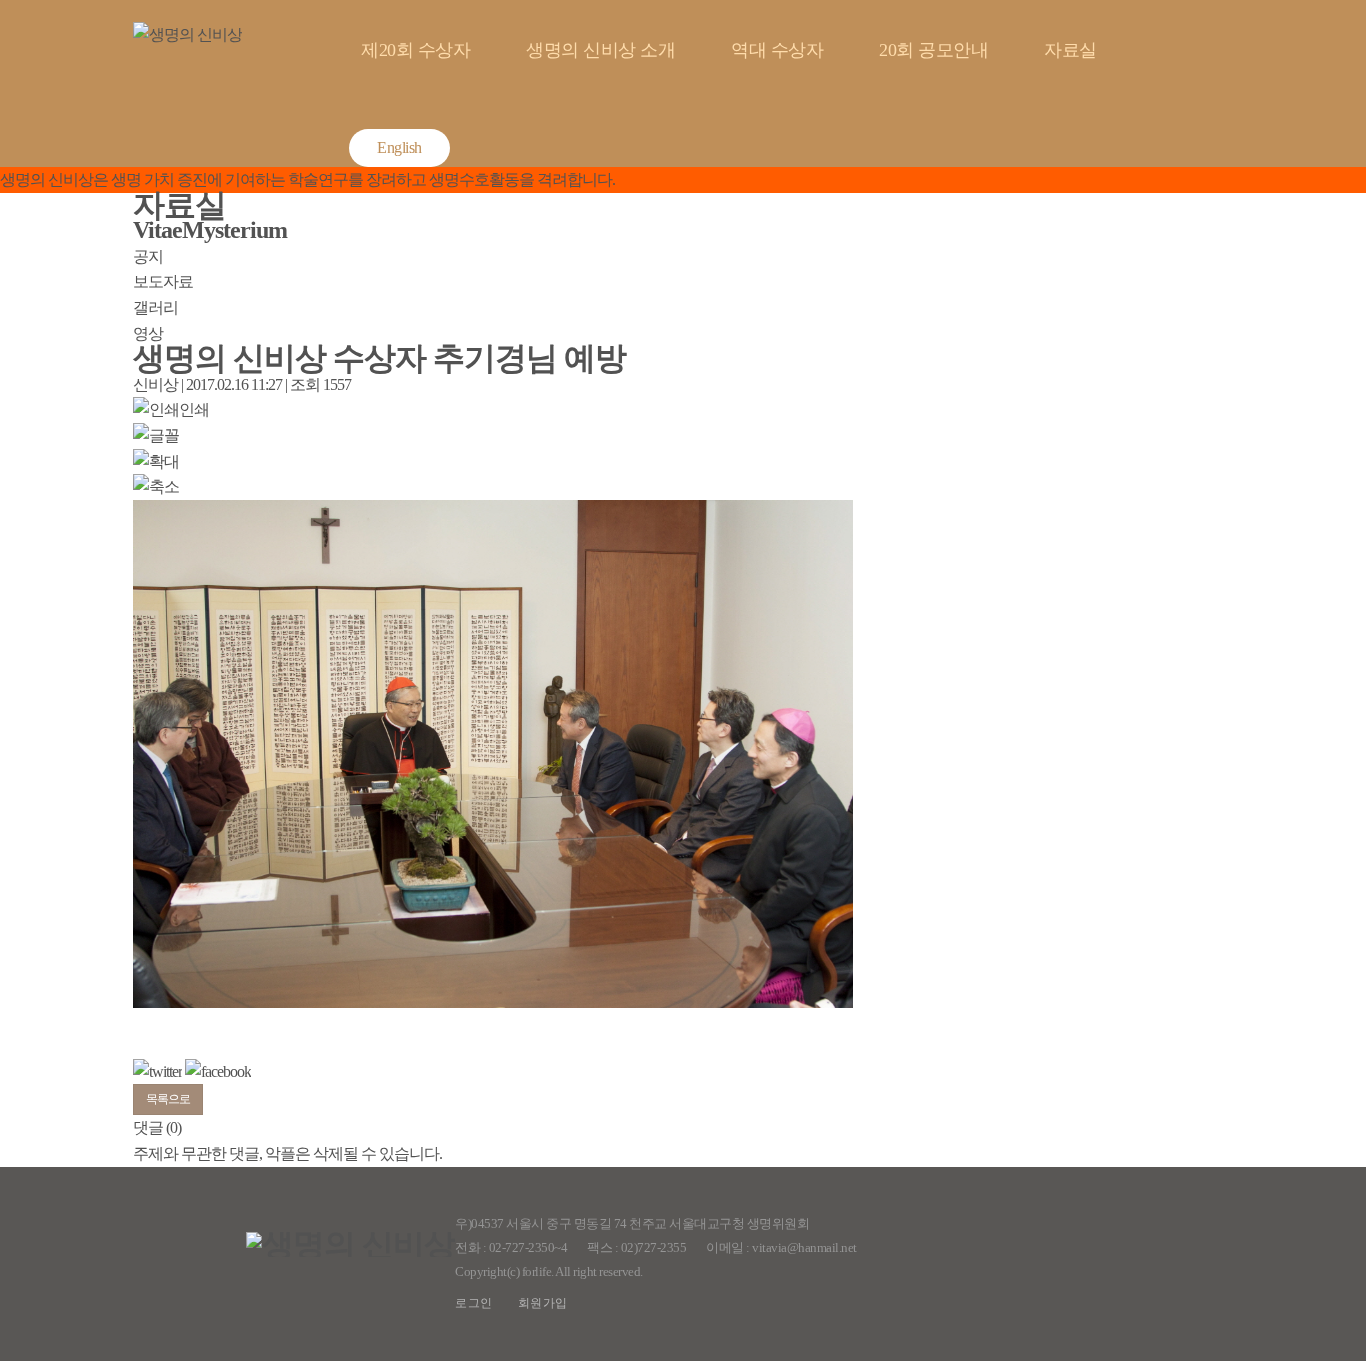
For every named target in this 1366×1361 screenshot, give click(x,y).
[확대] (156, 462)
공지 (148, 256)
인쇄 (194, 409)
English (399, 147)
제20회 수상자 (415, 50)
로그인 (474, 1303)
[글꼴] (156, 436)
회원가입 (543, 1303)
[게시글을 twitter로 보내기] (157, 1072)
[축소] (156, 487)
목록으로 (168, 1099)
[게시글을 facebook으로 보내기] (218, 1072)
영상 (148, 333)
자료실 (1070, 50)
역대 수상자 (777, 50)
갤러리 (155, 307)
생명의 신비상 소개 (600, 50)
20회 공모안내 (933, 50)
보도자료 (163, 281)
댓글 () (157, 1127)
